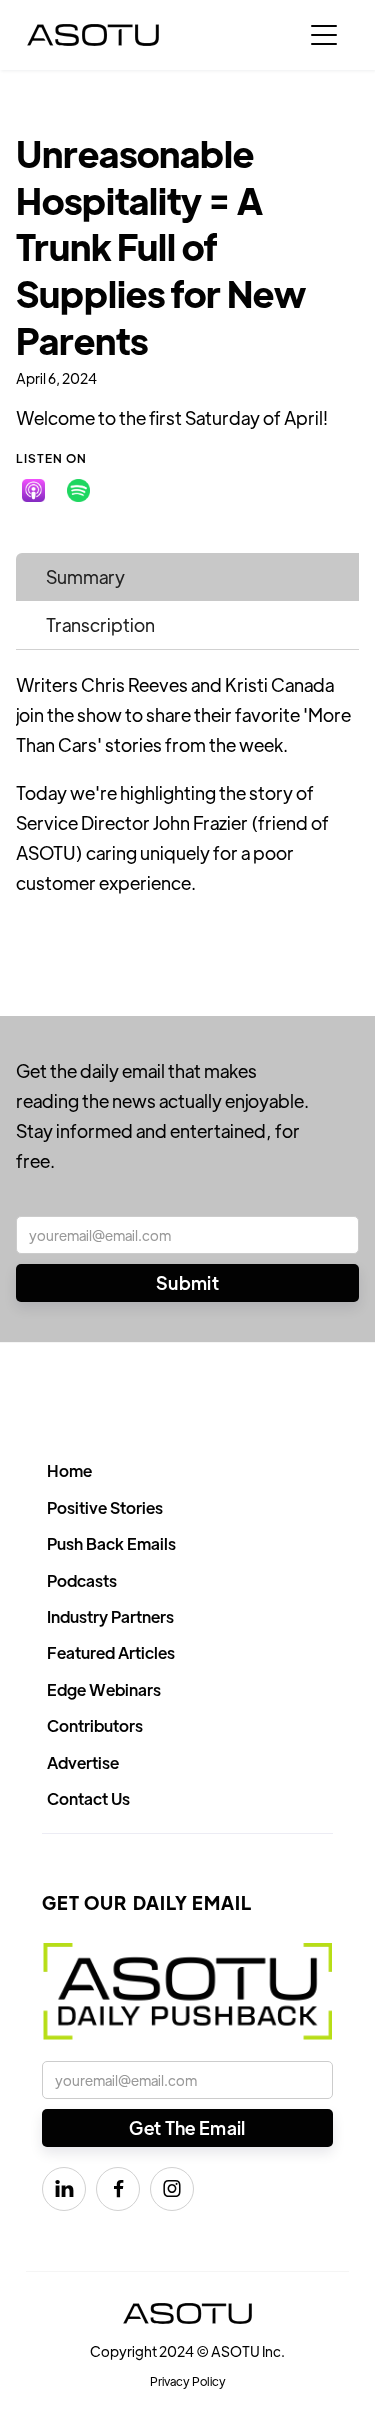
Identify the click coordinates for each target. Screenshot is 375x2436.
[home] (93, 35)
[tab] (187, 577)
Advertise (83, 1762)
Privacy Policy (188, 2381)
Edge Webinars (104, 1689)
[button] (324, 35)
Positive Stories (105, 1507)
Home (69, 1470)
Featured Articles (111, 1652)
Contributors (95, 1725)
